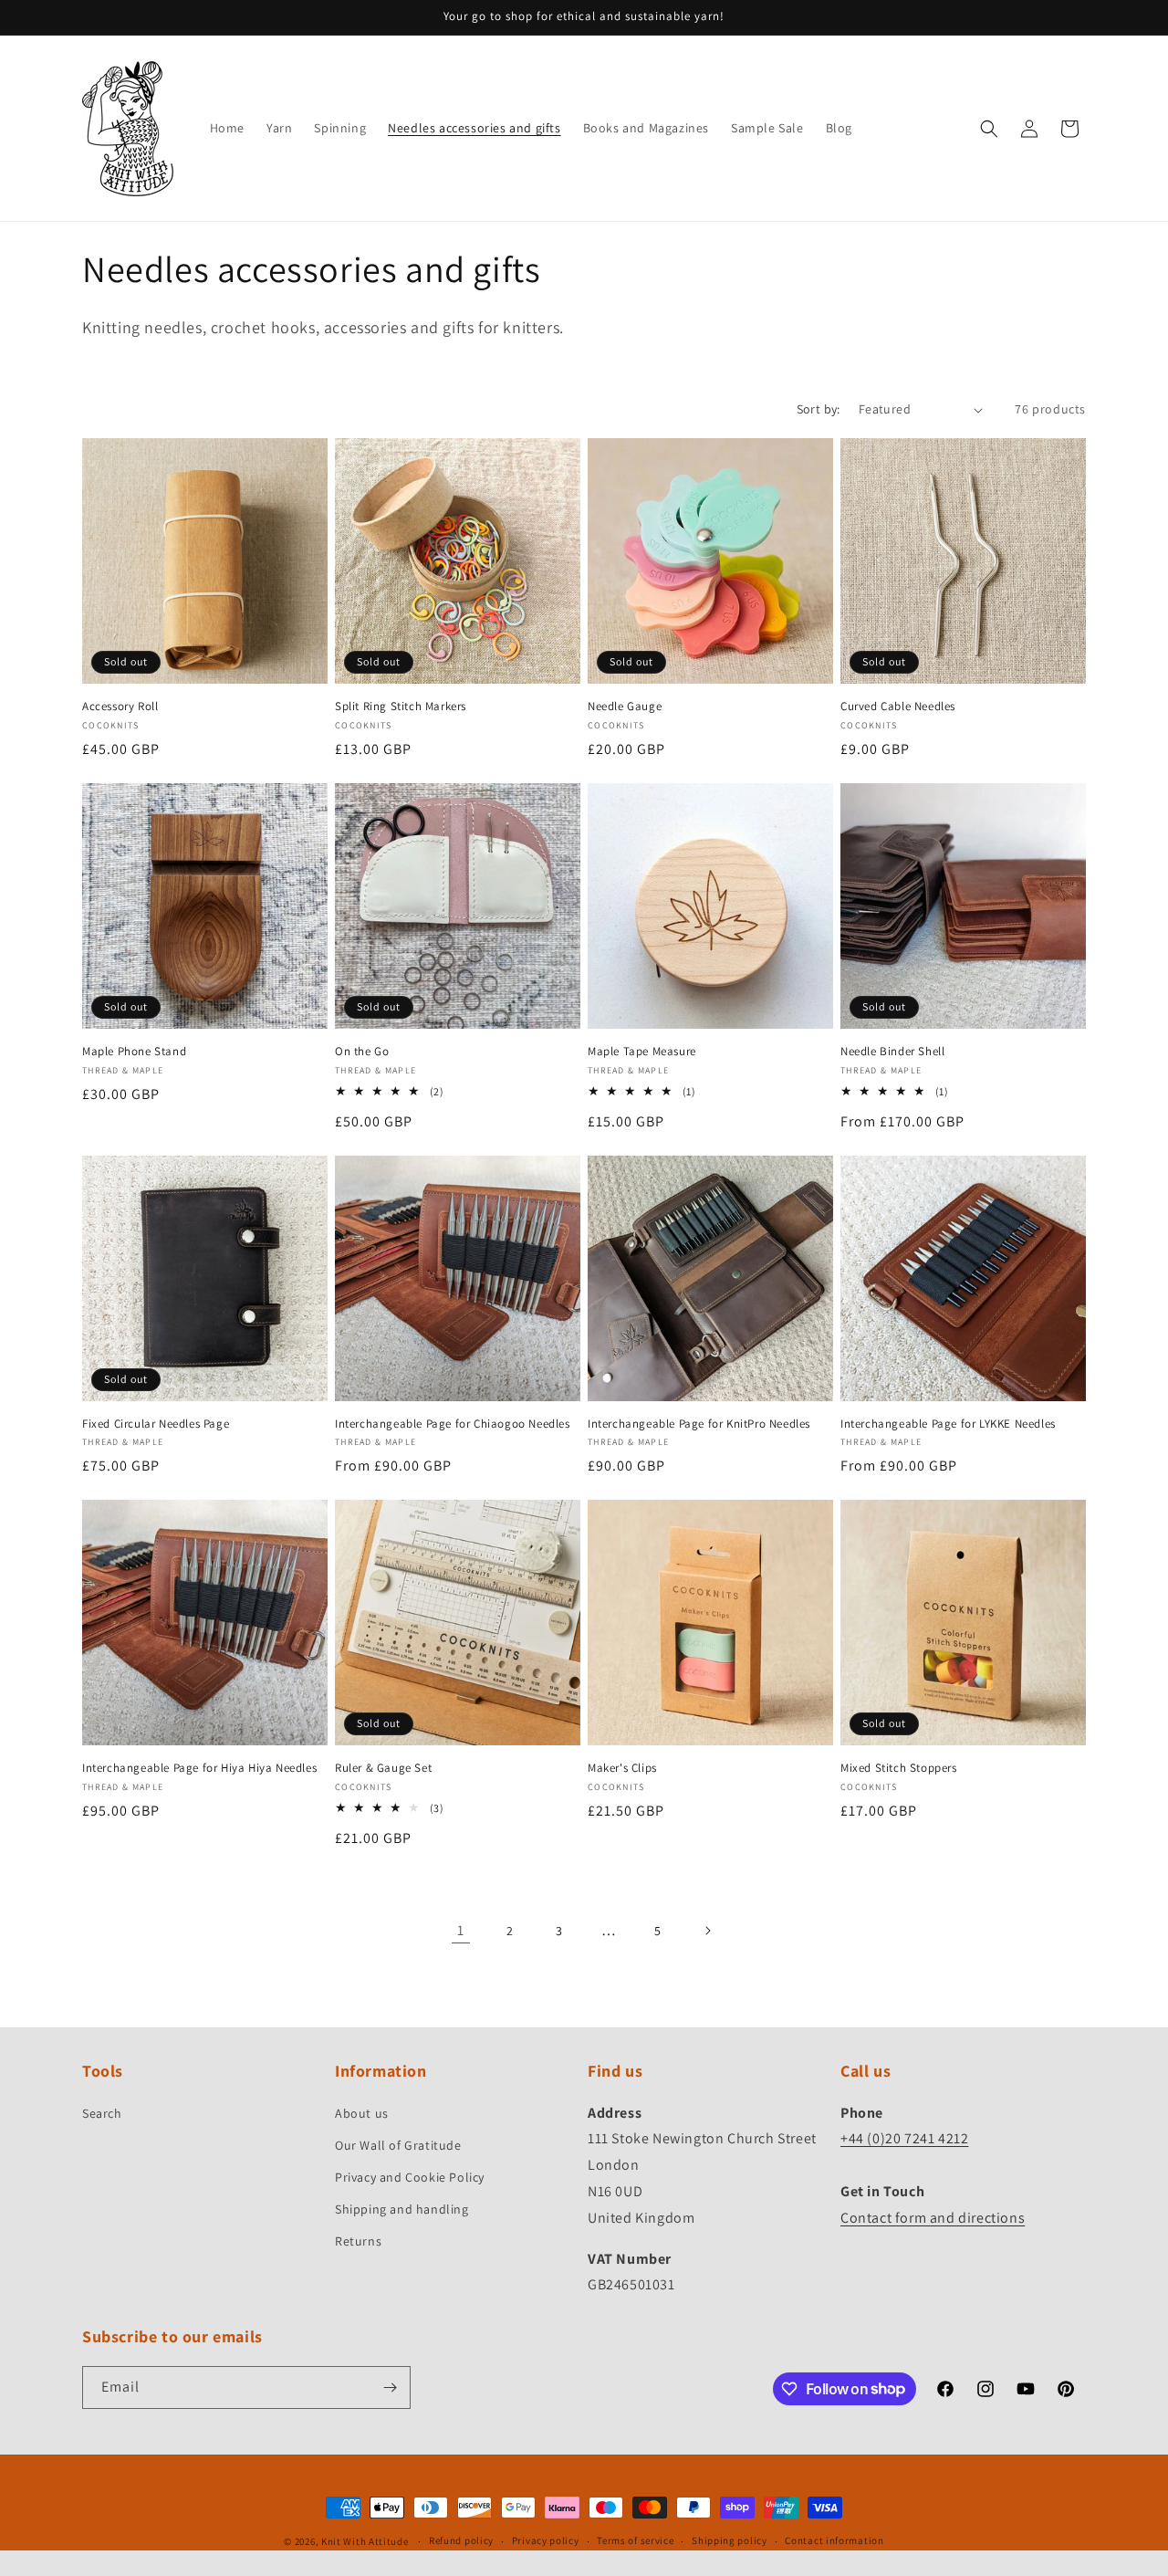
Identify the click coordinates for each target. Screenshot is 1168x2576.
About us (362, 2113)
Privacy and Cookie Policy (410, 2177)
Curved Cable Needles (898, 707)
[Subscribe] (390, 2388)
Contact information (834, 2540)
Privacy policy (546, 2540)
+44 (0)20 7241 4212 (904, 2138)
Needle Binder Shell (892, 1052)
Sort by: (819, 409)
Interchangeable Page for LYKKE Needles (948, 1424)
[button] (989, 129)
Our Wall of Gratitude (398, 2145)
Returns (358, 2241)
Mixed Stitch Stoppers (899, 1768)
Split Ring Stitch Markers (401, 707)
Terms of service (635, 2540)
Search (102, 2113)
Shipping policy (730, 2540)
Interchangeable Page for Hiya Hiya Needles (199, 1768)
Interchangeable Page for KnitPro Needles (699, 1424)
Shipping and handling (402, 2209)
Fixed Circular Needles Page (156, 1424)
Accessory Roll (120, 707)
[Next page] (707, 1931)
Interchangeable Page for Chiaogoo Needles (453, 1424)
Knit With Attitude (365, 2541)
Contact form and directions (933, 2218)
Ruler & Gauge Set (383, 1768)
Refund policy (461, 2540)
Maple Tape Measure (642, 1052)
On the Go (362, 1052)
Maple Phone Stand (134, 1052)
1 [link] (461, 1930)
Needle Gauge (625, 707)
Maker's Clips (622, 1768)
